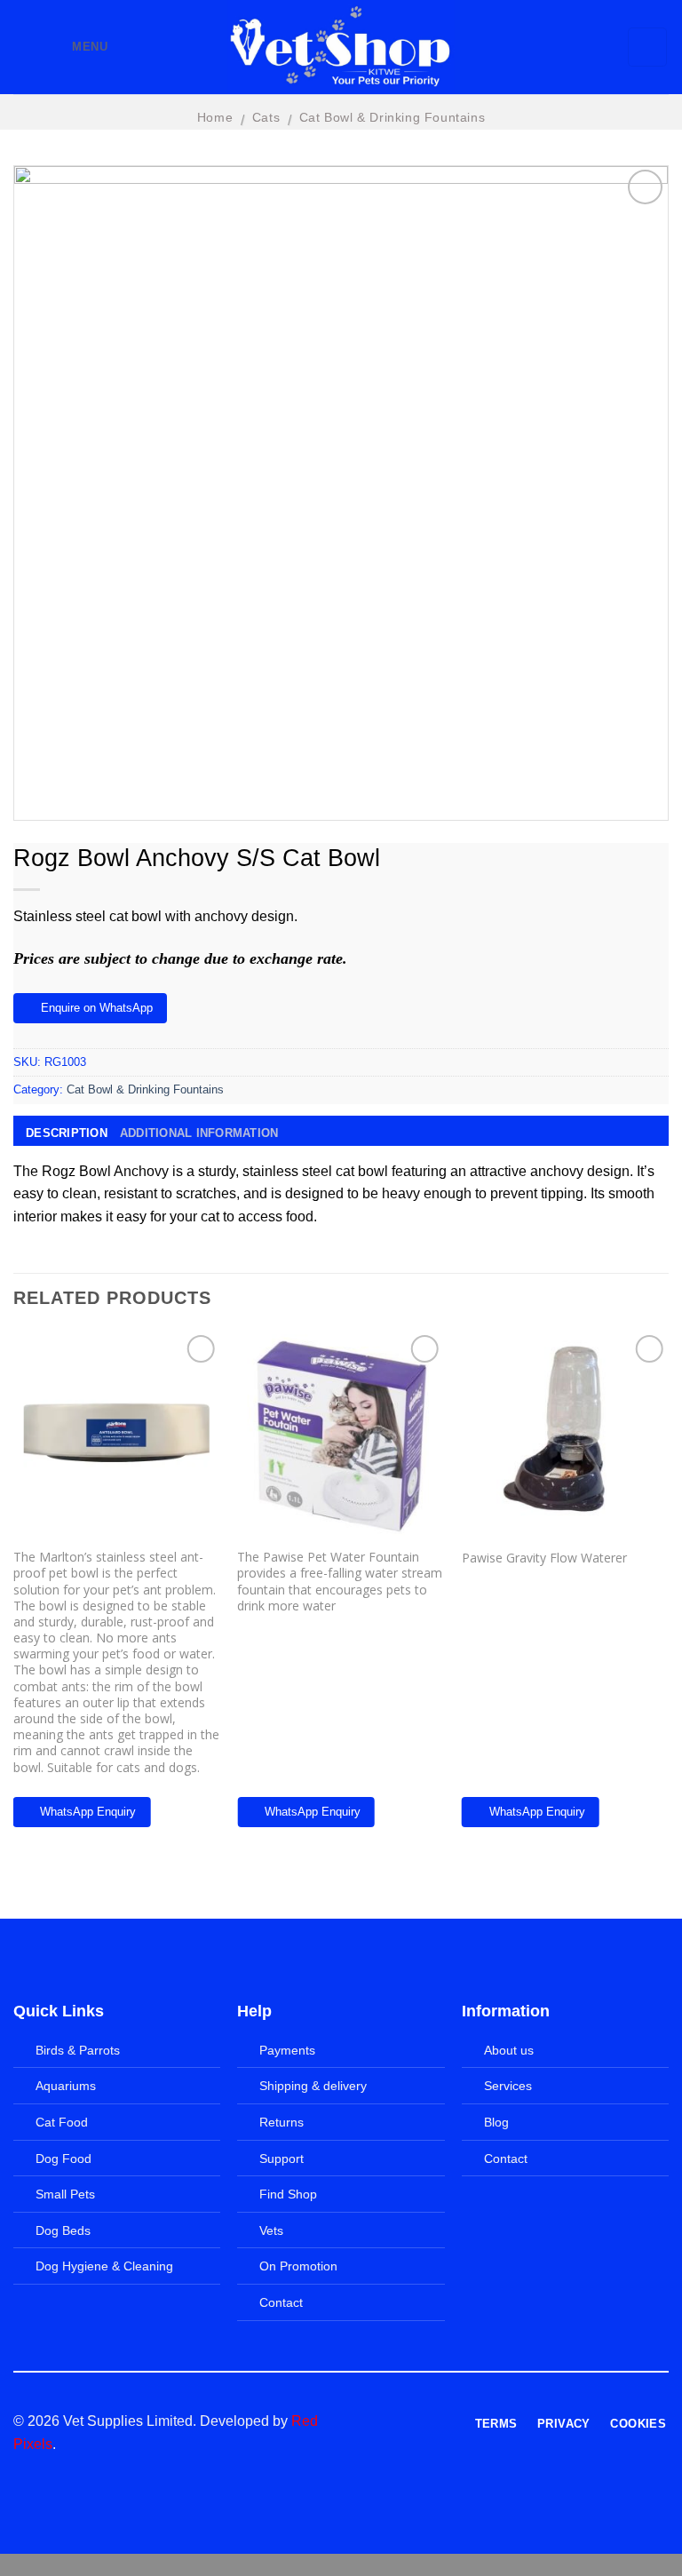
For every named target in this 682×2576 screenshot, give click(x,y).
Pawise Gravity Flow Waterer (544, 1558)
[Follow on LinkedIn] (431, 2422)
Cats (266, 117)
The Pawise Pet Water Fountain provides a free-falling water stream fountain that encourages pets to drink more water (340, 1582)
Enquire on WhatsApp (97, 1008)
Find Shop (288, 2194)
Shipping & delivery (313, 2086)
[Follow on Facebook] (365, 2422)
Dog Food (63, 2159)
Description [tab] (67, 1133)
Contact (281, 2302)
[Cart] (648, 47)
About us (509, 2050)
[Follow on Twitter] (408, 2422)
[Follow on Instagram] (387, 2422)
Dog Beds (63, 2230)
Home (215, 117)
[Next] (668, 1592)
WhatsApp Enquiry (88, 1812)
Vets (271, 2230)
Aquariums (66, 2086)
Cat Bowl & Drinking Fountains (392, 117)
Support (282, 2159)
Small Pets (65, 2194)
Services (508, 2086)
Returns (282, 2122)
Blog (496, 2122)
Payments (287, 2050)
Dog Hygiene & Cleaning (104, 2266)
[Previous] (14, 1592)
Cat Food (62, 2122)
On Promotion (298, 2266)
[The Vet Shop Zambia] (341, 47)
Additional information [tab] (199, 1133)
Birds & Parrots (78, 2050)
